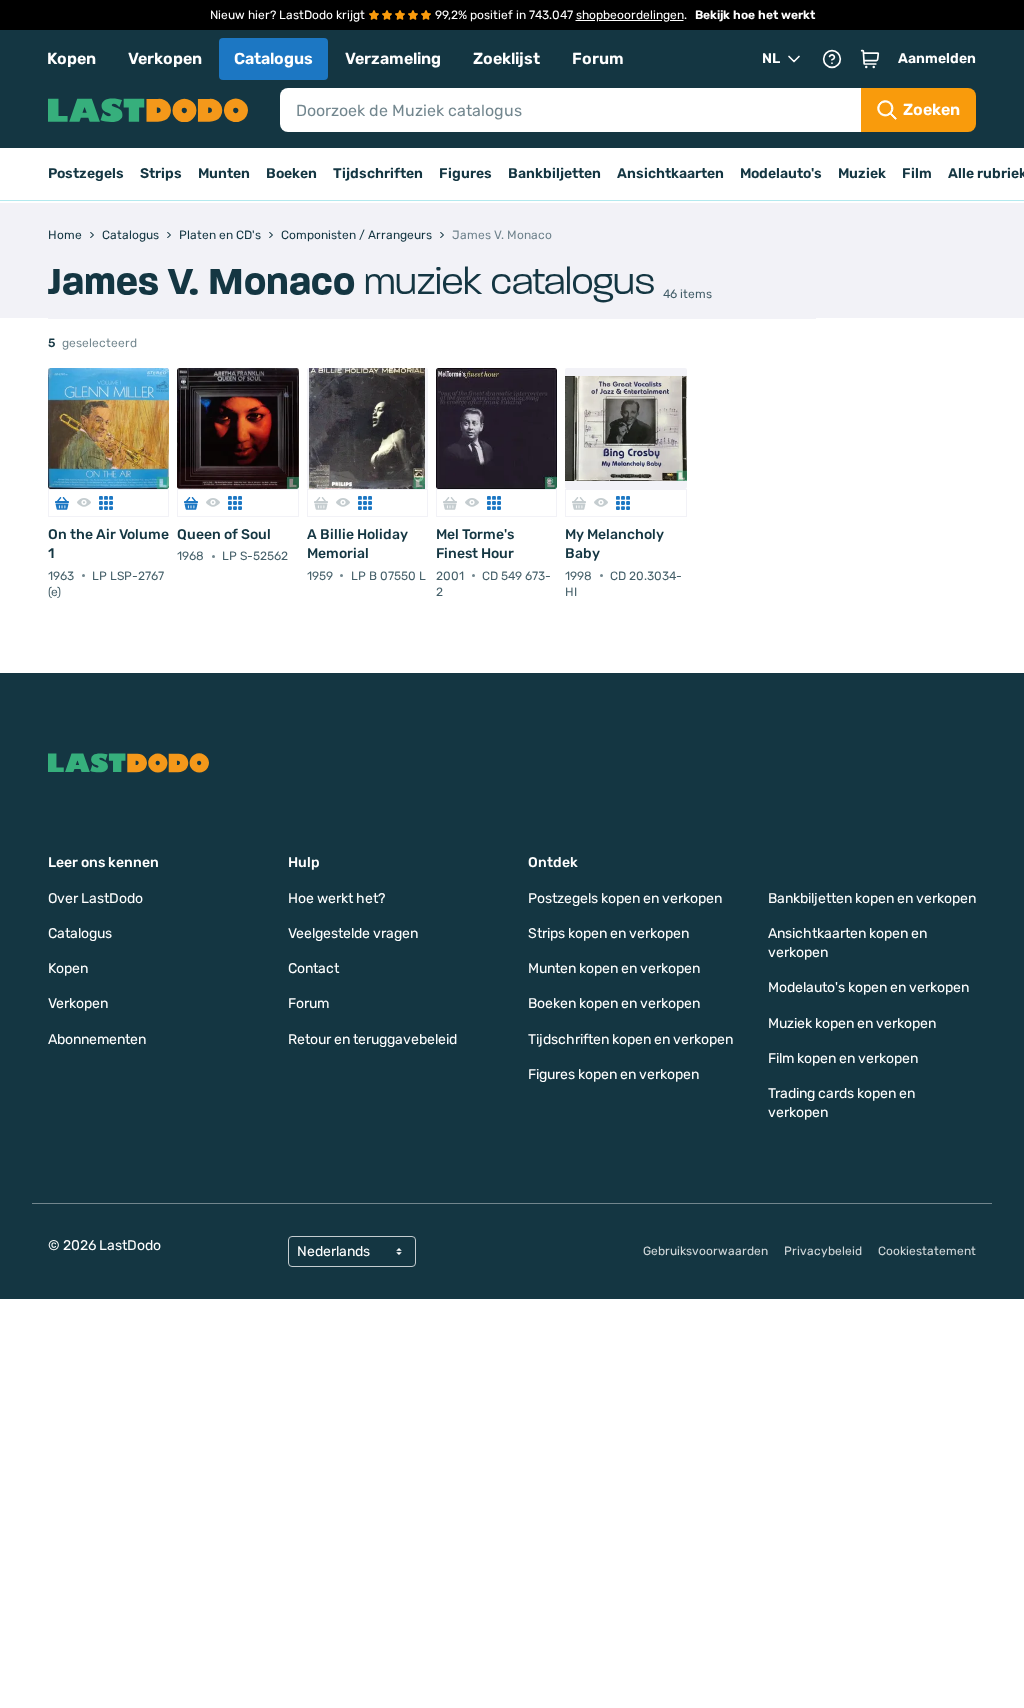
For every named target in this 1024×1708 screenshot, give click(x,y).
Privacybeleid (823, 1251)
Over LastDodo (95, 898)
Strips (161, 173)
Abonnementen (97, 1039)
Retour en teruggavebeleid (372, 1039)
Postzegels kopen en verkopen (625, 898)
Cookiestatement (927, 1251)
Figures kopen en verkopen (613, 1074)
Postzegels (86, 173)
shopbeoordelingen (630, 15)
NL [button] (771, 58)
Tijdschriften (378, 173)
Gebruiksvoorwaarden (705, 1251)
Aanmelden (937, 58)
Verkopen (165, 58)
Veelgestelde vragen (353, 933)
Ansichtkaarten (670, 173)
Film (917, 173)
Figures (465, 173)
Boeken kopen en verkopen (614, 1003)
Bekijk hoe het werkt (755, 15)
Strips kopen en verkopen (608, 933)
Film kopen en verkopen (843, 1058)
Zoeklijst (506, 58)
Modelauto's (781, 173)
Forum (598, 58)
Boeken (291, 173)
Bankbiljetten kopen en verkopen (872, 898)
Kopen (71, 58)
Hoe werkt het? (336, 898)
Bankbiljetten (554, 173)
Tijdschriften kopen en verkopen (630, 1039)
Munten (224, 173)
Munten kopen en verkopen (614, 968)
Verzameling (393, 58)
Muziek (862, 173)
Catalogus (273, 58)
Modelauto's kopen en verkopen (868, 987)
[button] (870, 59)
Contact (313, 968)
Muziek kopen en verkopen (852, 1023)
